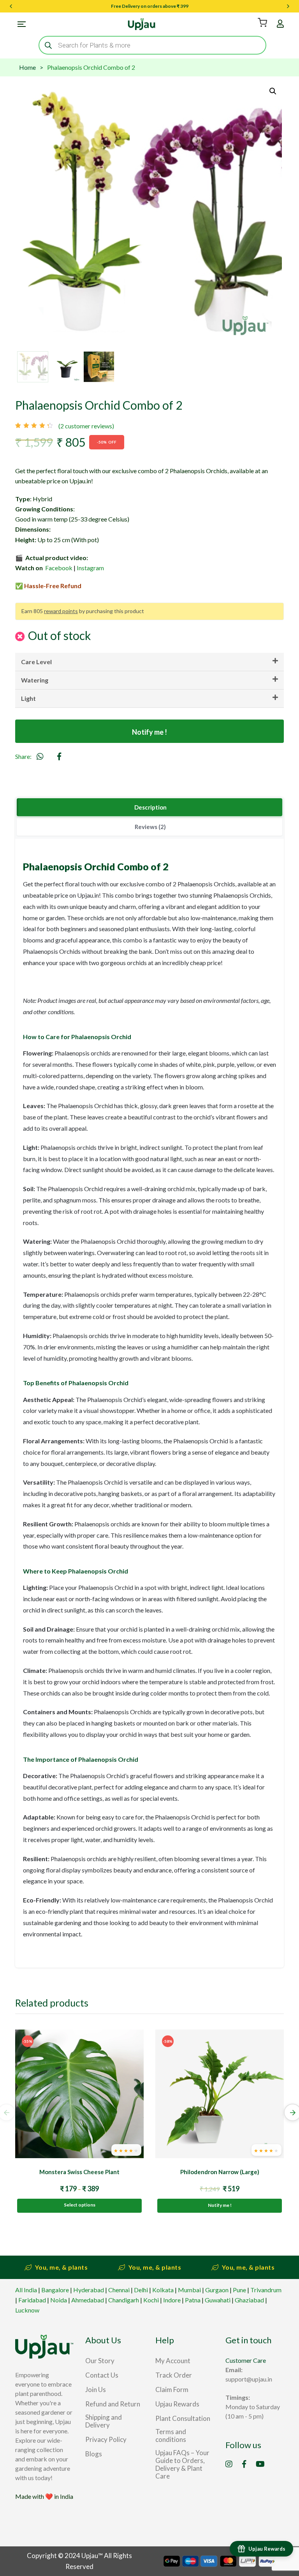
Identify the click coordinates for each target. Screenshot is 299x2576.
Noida (59, 2300)
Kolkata (163, 2290)
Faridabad (32, 2300)
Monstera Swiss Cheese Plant (79, 2172)
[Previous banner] (11, 6)
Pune (239, 2290)
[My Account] (280, 24)
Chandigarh (124, 2300)
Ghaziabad (249, 2300)
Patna (193, 2300)
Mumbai (189, 2290)
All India (26, 2290)
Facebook (59, 568)
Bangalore (55, 2290)
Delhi (141, 2290)
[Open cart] (262, 23)
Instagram (90, 568)
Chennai (119, 2290)
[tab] (149, 808)
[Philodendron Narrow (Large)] (220, 2094)
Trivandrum (266, 2290)
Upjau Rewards (267, 2549)
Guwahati (218, 2300)
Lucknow (27, 2310)
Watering (35, 680)
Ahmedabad (88, 2300)
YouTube (260, 2464)
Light (28, 698)
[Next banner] (288, 6)
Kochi (151, 2300)
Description (150, 807)
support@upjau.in (249, 2379)
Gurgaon (217, 2290)
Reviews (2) (150, 827)
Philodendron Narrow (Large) (220, 2172)
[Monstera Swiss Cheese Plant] (79, 2094)
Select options (80, 2205)
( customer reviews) (86, 426)
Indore (172, 2300)
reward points (61, 611)
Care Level (36, 662)
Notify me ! (149, 732)
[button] (273, 91)
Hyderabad (89, 2290)
